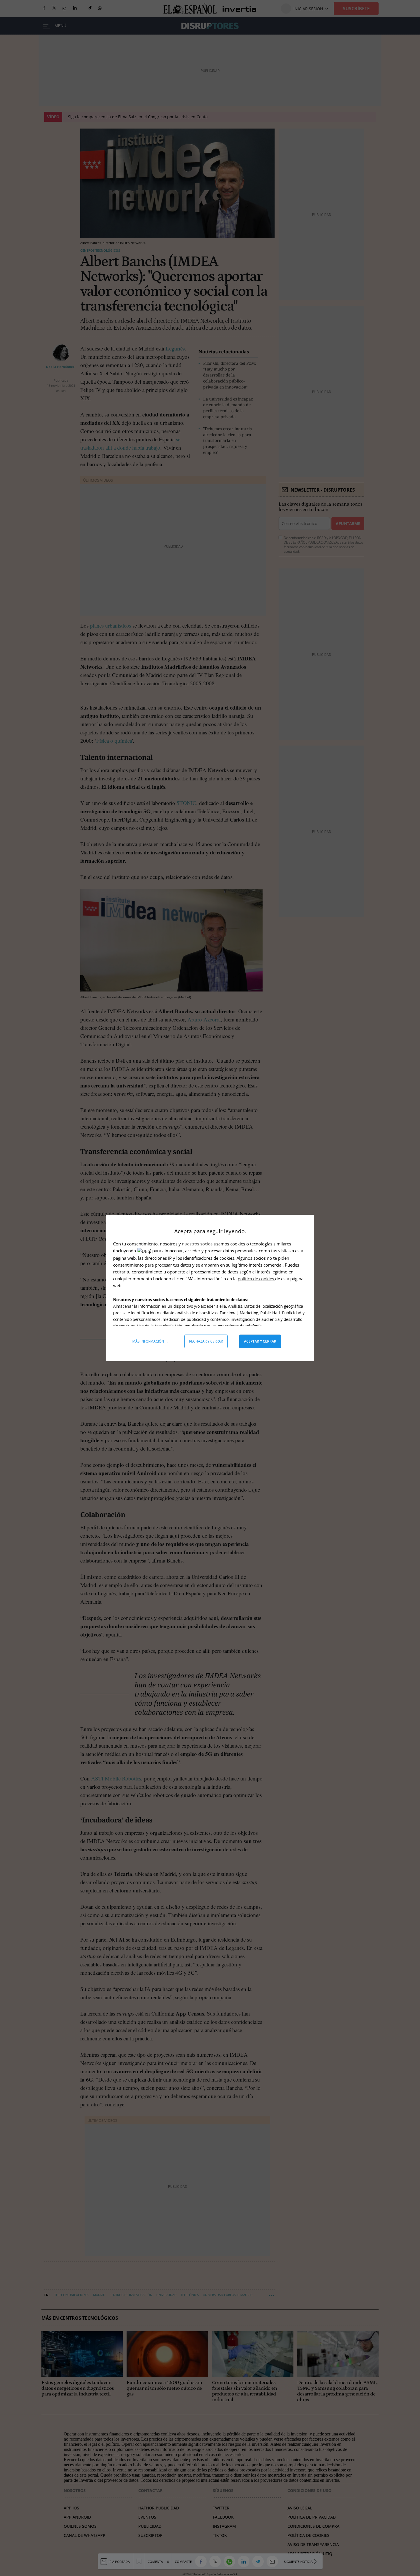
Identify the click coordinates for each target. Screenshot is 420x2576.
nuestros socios (197, 1244)
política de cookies (256, 1279)
